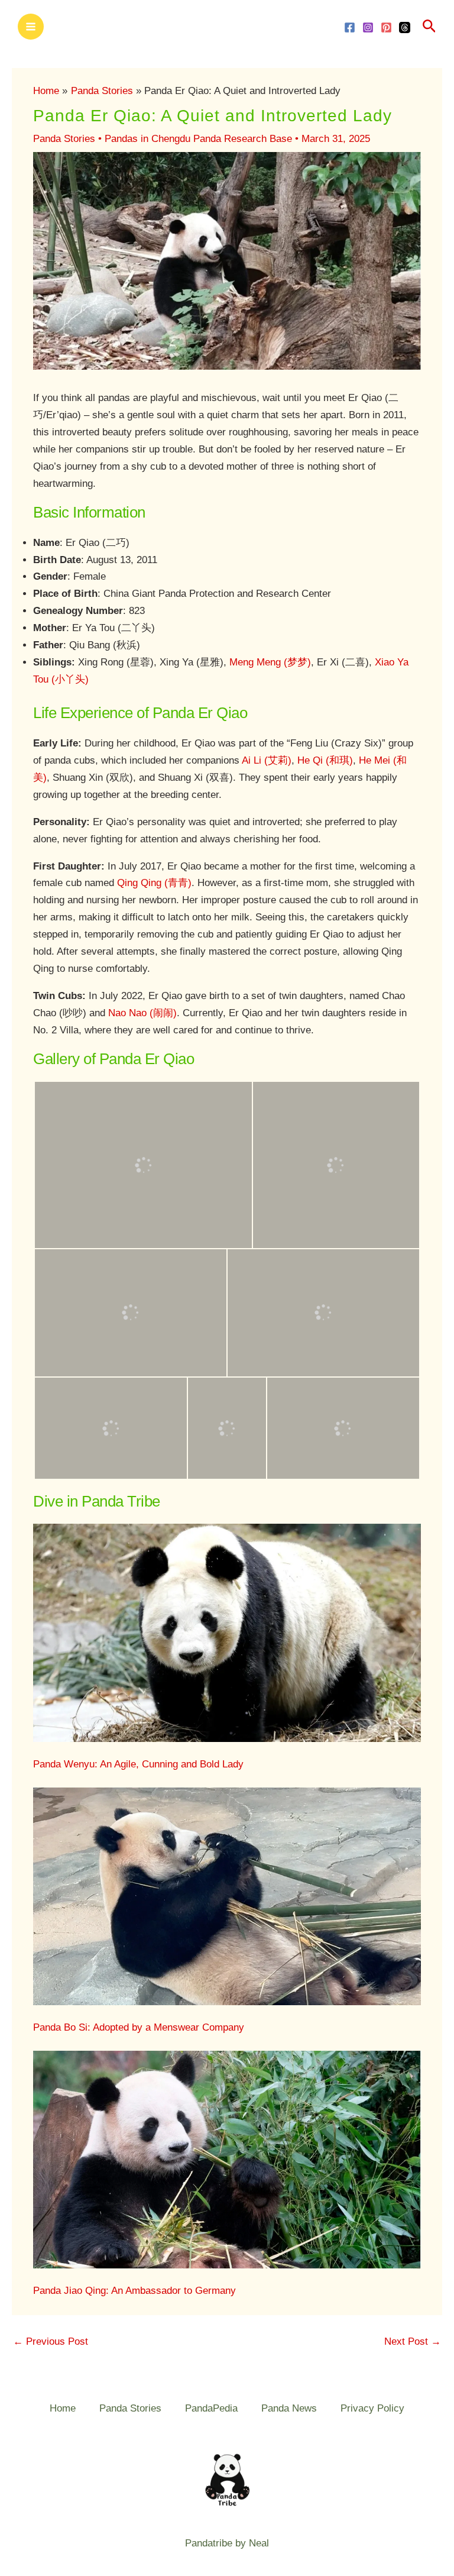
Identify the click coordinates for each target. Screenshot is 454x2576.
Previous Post (51, 2341)
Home (63, 2408)
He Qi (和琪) (325, 760)
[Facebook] (350, 28)
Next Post (413, 2341)
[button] (429, 27)
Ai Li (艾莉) (267, 760)
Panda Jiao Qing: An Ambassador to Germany (134, 2291)
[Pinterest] (386, 28)
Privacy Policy (372, 2408)
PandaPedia (211, 2408)
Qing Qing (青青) (154, 883)
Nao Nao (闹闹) (142, 1013)
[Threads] (405, 28)
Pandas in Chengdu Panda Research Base (198, 139)
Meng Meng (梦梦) (270, 662)
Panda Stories (64, 139)
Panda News (289, 2408)
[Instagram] (368, 28)
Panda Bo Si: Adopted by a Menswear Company (139, 2027)
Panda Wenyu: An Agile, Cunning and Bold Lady (138, 1764)
